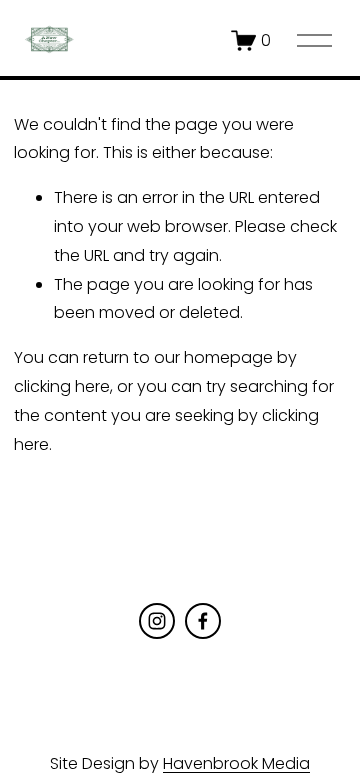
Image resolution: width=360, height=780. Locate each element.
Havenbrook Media (236, 763)
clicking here (62, 386)
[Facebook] (203, 621)
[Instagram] (157, 621)
